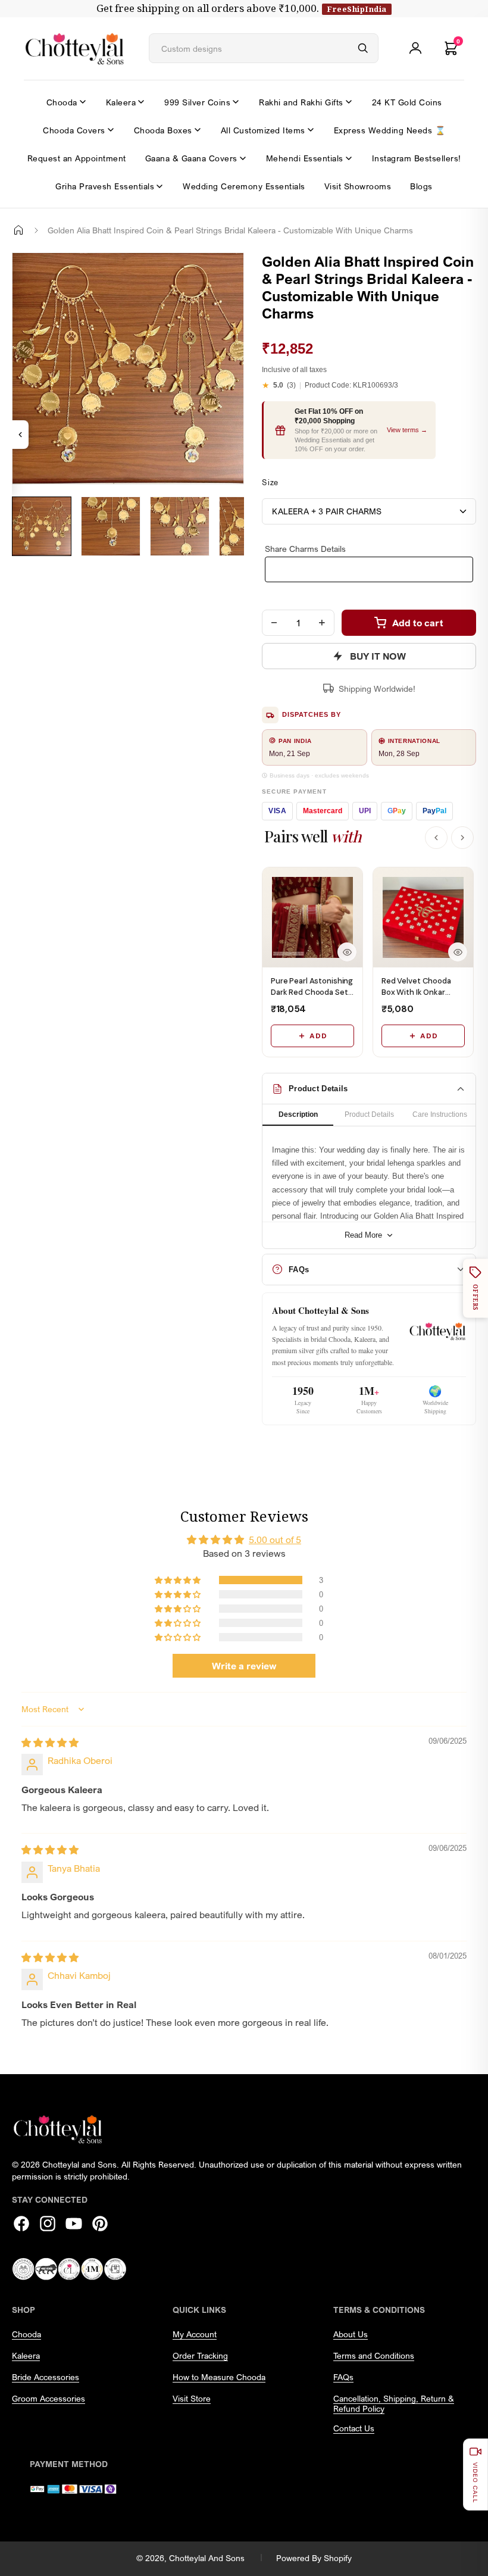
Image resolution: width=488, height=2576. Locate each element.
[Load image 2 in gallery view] (111, 526)
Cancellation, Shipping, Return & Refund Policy (394, 2403)
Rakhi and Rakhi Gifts (301, 102)
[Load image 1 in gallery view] (42, 526)
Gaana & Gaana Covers (191, 158)
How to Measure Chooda (219, 2377)
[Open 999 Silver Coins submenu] (236, 102)
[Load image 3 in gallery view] (180, 526)
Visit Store (192, 2398)
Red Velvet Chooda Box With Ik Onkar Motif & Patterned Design (416, 997)
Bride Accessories (46, 2377)
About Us (351, 2334)
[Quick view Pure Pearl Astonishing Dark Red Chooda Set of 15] (347, 952)
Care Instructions (440, 1114)
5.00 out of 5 (275, 1540)
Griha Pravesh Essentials (105, 186)
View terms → (407, 430)
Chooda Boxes (163, 130)
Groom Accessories (49, 2398)
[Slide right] (27, 565)
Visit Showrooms (358, 186)
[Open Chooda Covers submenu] (111, 130)
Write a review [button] (244, 1666)
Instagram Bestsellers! (417, 158)
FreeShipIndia (357, 9)
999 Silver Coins (197, 102)
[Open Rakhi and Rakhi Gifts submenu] (349, 102)
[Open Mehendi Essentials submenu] (349, 158)
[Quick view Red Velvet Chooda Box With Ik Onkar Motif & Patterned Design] (458, 952)
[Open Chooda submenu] (83, 102)
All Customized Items (263, 130)
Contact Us (354, 2428)
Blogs (421, 186)
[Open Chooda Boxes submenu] (198, 130)
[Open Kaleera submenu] (141, 102)
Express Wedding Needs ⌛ (390, 130)
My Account (195, 2334)
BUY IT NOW (378, 656)
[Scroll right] (462, 838)
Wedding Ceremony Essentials (244, 186)
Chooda (62, 102)
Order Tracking (200, 2355)
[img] (50, 1743)
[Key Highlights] (20, 435)
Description (298, 1114)
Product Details (369, 1114)
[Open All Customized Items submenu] (311, 130)
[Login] (415, 48)
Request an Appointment (77, 158)
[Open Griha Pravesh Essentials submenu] (159, 186)
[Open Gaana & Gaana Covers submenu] (243, 158)
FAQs (343, 2377)
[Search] (363, 48)
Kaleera (121, 102)
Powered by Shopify (314, 2558)
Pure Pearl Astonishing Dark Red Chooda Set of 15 (312, 992)
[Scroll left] (436, 838)
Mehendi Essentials (305, 158)
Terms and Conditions (374, 2355)
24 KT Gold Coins (407, 102)
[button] (179, 1580)
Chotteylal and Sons (207, 2558)
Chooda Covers (74, 130)
